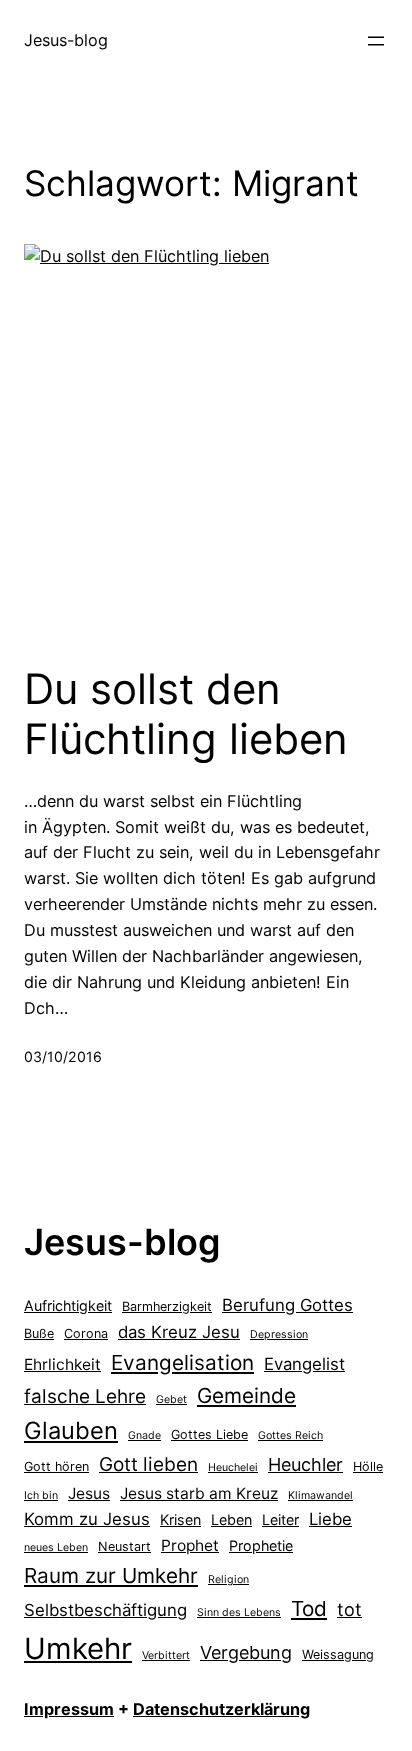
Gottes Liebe (209, 1434)
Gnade (144, 1435)
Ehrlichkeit (62, 1364)
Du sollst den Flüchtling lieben (186, 714)
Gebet (171, 1399)
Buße (39, 1333)
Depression (279, 1334)
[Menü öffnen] (376, 41)
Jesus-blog (66, 40)
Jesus (89, 1493)
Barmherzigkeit (167, 1306)
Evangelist (304, 1364)
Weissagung (338, 1654)
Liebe (330, 1519)
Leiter (280, 1519)
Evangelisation (182, 1362)
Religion (228, 1579)
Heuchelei (233, 1467)
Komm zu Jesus (87, 1519)
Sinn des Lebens (239, 1612)
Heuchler (305, 1464)
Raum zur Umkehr (111, 1575)
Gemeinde (246, 1395)
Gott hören (56, 1466)
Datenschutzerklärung (221, 1709)
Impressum (69, 1709)
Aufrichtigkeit (68, 1305)
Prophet (190, 1545)
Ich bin (41, 1495)
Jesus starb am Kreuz (199, 1493)
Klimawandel (320, 1495)
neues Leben (56, 1547)
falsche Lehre (85, 1396)
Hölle (368, 1466)
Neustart (124, 1546)
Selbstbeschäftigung (105, 1610)
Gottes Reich (290, 1435)
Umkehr (78, 1648)
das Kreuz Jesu (179, 1332)
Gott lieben (148, 1464)
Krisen (180, 1519)
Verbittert (166, 1655)
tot (349, 1609)
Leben (231, 1519)
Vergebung (246, 1652)
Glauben (71, 1430)
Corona (86, 1333)
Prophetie (261, 1545)
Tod (309, 1608)
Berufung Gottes (287, 1305)
